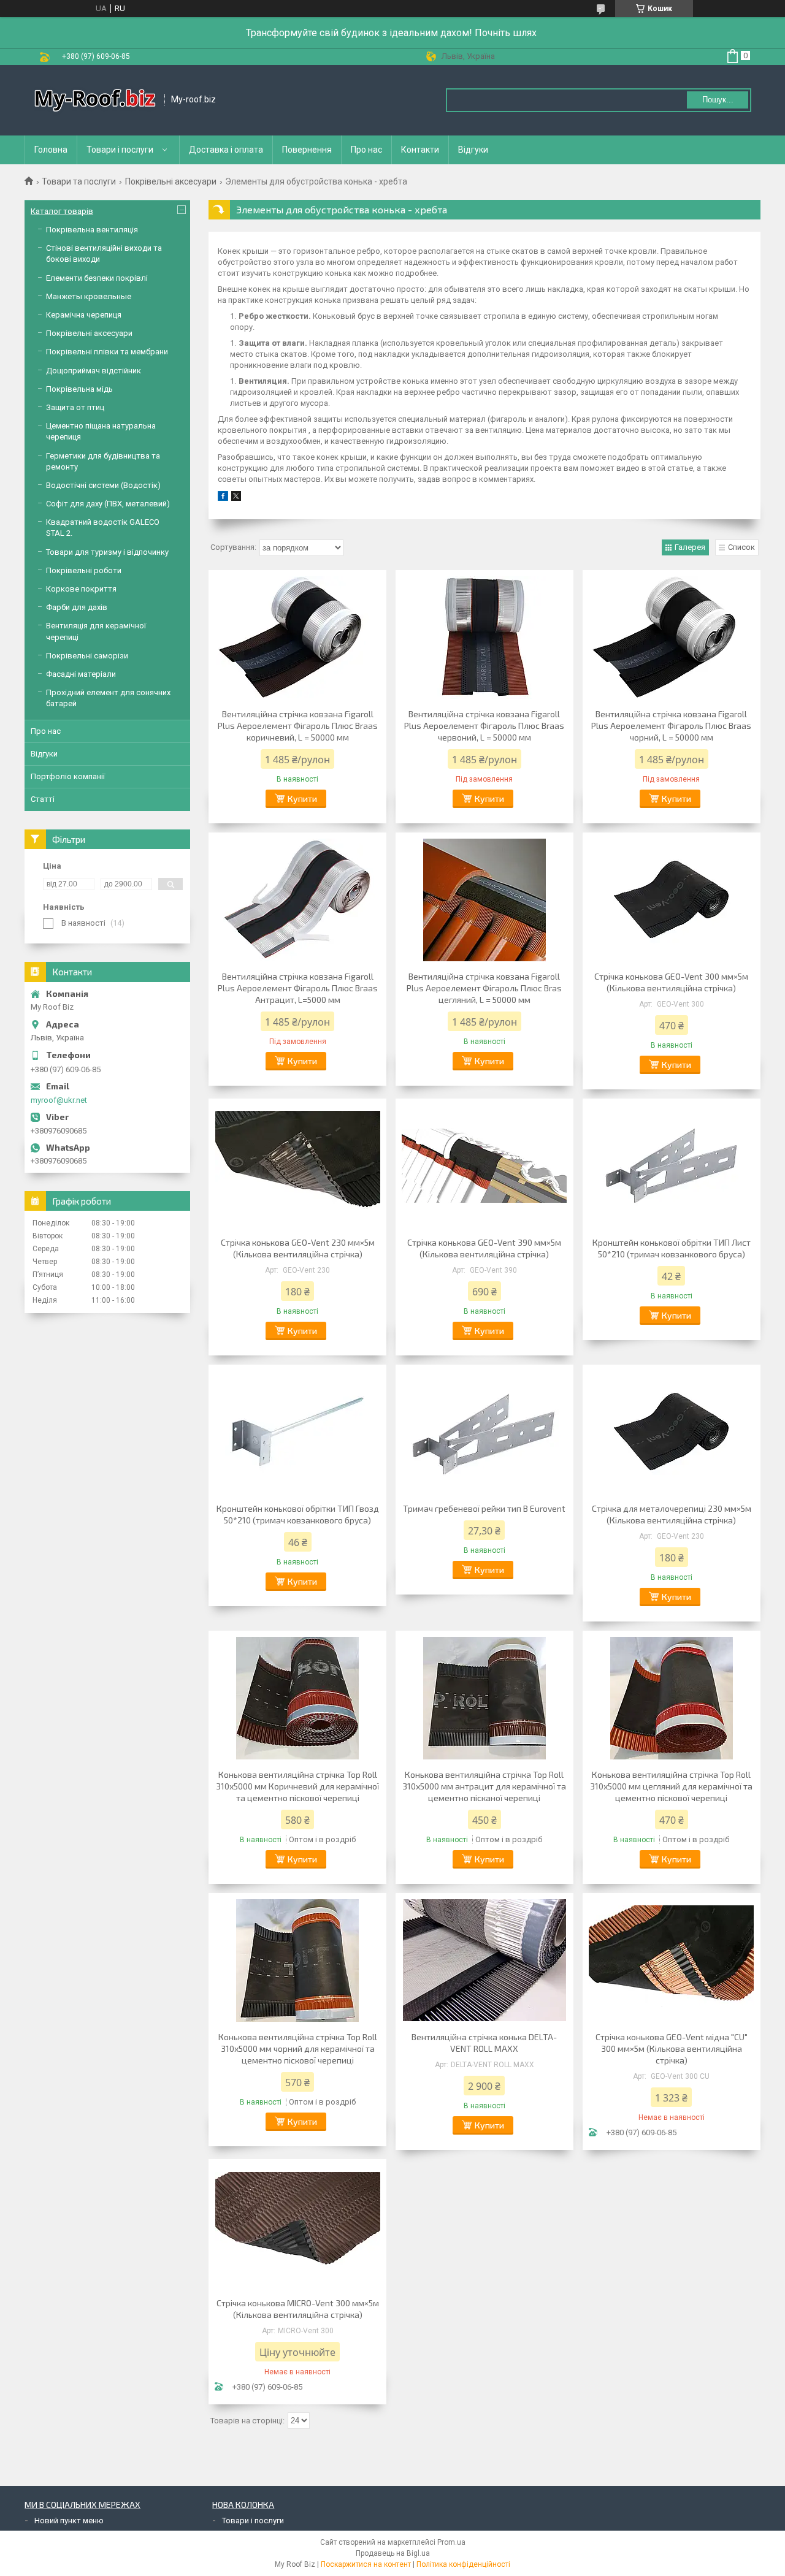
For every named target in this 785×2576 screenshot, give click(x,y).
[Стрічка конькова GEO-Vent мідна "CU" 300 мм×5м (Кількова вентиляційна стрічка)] (672, 1961)
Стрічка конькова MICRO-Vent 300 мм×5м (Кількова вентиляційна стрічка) (298, 2309)
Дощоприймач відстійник (94, 371)
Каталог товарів (62, 211)
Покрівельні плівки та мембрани (107, 352)
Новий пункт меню (69, 2521)
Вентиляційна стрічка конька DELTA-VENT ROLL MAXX (484, 2043)
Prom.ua (451, 2542)
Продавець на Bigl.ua (393, 2553)
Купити (302, 798)
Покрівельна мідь (79, 389)
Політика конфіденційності (463, 2564)
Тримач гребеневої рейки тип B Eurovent (484, 1508)
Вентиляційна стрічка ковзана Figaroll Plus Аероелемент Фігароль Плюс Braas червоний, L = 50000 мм (484, 726)
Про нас (366, 150)
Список (741, 547)
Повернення (307, 150)
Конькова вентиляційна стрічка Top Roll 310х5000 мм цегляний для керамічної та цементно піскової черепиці (671, 1786)
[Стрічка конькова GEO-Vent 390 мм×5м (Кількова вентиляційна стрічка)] (484, 1166)
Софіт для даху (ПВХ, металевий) (108, 504)
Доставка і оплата (226, 150)
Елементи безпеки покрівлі (97, 278)
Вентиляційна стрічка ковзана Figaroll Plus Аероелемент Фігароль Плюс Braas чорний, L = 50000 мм (671, 726)
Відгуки (473, 150)
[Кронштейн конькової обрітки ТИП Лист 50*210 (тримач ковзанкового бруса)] (672, 1166)
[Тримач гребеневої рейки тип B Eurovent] (484, 1432)
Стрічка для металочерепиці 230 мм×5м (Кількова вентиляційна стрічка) (672, 1514)
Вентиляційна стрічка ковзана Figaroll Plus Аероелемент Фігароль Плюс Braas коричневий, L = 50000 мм (298, 726)
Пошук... (718, 100)
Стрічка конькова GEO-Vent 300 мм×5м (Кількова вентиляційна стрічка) (671, 982)
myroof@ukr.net (59, 1100)
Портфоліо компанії (68, 776)
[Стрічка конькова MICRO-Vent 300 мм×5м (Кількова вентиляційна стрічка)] (297, 2227)
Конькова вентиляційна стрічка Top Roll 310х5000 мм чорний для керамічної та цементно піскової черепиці (298, 2048)
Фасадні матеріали (81, 674)
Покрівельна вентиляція (92, 230)
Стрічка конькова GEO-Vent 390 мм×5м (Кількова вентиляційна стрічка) (484, 1248)
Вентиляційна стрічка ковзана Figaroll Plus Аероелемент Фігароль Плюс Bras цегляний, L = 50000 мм (484, 988)
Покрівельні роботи (84, 570)
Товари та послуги (79, 181)
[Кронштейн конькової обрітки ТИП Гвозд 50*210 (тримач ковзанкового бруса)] (297, 1432)
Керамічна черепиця (84, 315)
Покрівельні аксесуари (171, 181)
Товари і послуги (120, 150)
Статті (43, 799)
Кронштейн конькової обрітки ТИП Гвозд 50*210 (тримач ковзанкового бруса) (298, 1514)
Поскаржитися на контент (366, 2564)
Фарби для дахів (77, 607)
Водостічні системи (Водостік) (103, 485)
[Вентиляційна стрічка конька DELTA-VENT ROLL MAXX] (484, 1961)
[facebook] (223, 498)
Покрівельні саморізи (87, 656)
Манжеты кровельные (89, 296)
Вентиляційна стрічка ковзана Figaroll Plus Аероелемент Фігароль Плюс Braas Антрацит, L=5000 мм (298, 988)
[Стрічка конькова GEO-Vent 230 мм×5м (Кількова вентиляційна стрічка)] (297, 1166)
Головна (51, 150)
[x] (236, 498)
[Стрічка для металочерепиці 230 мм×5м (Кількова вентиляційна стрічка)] (672, 1432)
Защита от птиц (75, 407)
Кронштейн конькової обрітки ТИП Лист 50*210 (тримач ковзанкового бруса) (672, 1248)
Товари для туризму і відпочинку (107, 552)
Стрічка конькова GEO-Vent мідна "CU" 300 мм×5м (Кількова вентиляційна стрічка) (672, 2048)
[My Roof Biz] (95, 100)
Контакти (420, 150)
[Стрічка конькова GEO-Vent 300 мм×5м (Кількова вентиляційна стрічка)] (672, 900)
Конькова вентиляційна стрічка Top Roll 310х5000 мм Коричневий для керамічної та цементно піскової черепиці (297, 1786)
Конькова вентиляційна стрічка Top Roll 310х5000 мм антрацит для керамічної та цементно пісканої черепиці (484, 1786)
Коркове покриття (81, 589)
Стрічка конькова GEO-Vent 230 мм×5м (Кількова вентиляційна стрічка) (298, 1248)
